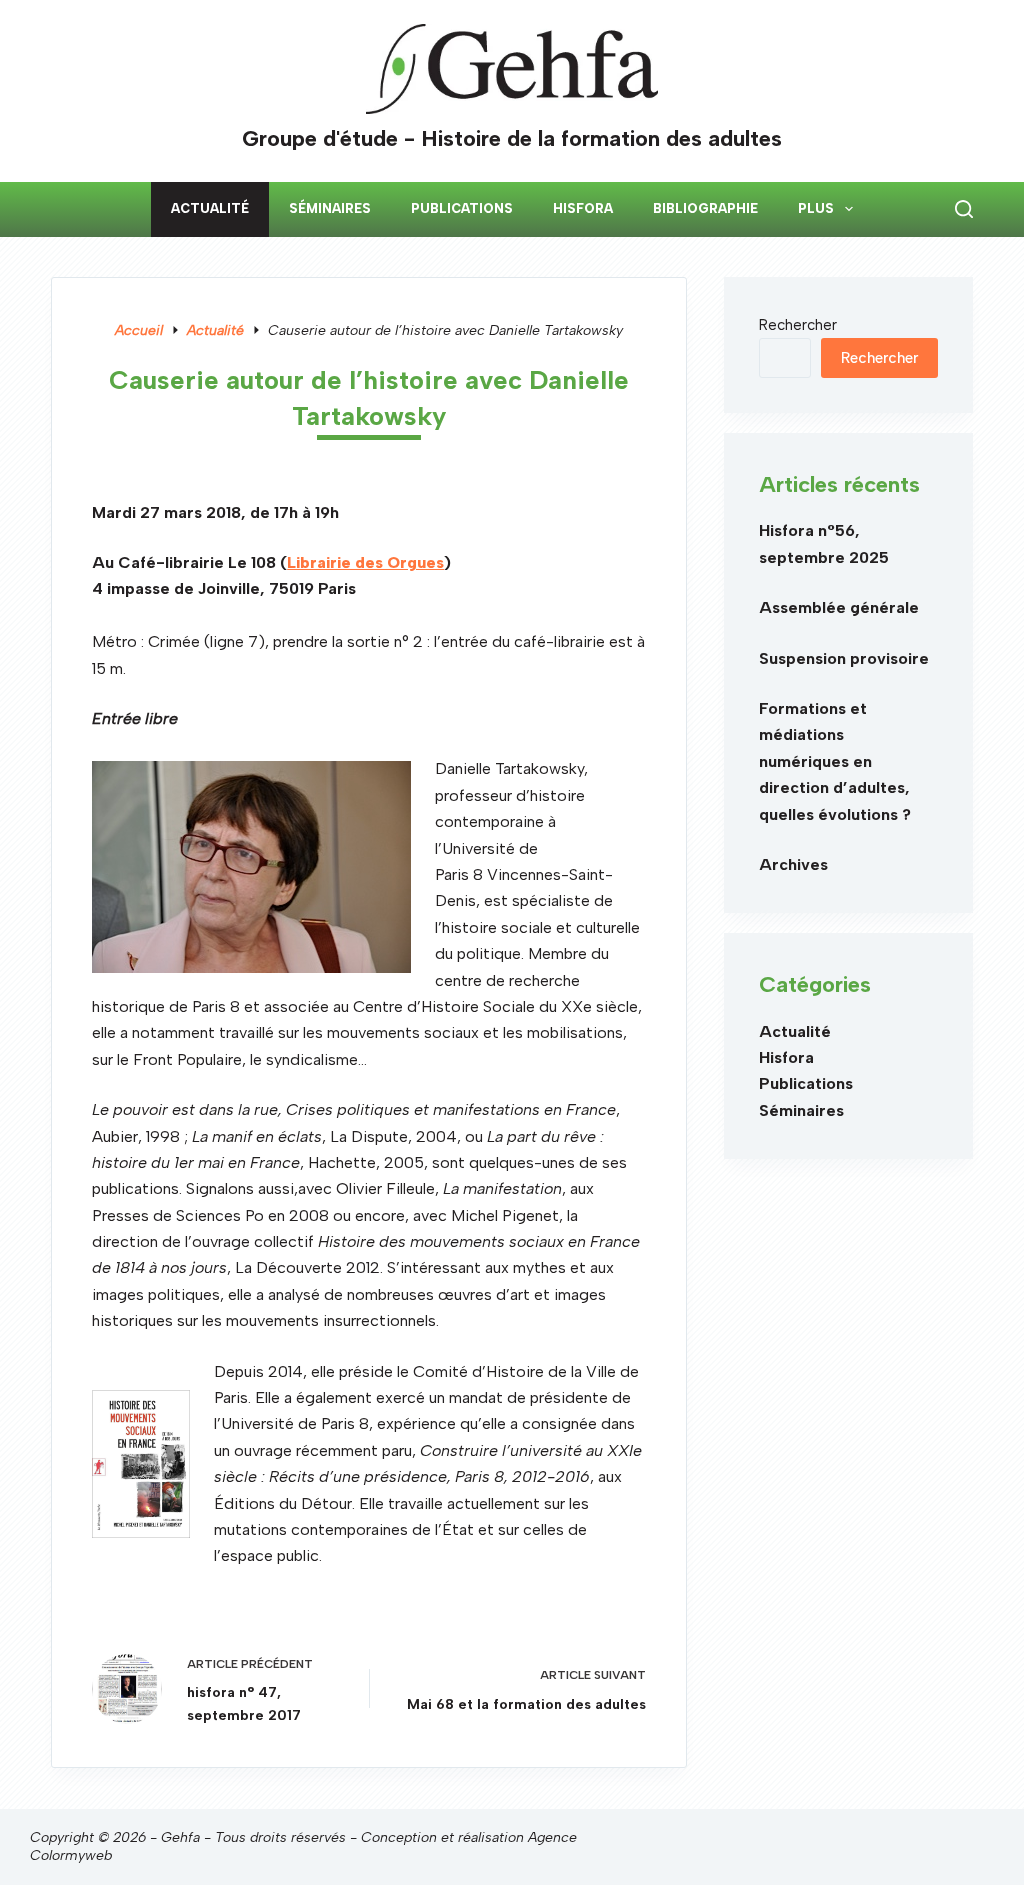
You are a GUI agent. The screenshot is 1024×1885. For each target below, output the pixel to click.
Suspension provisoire (844, 658)
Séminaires (330, 208)
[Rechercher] (964, 209)
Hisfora (583, 208)
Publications (462, 208)
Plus (816, 208)
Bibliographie (705, 208)
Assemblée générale (839, 607)
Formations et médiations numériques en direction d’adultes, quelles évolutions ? (835, 761)
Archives (793, 864)
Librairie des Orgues (365, 562)
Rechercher (798, 325)
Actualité (210, 208)
